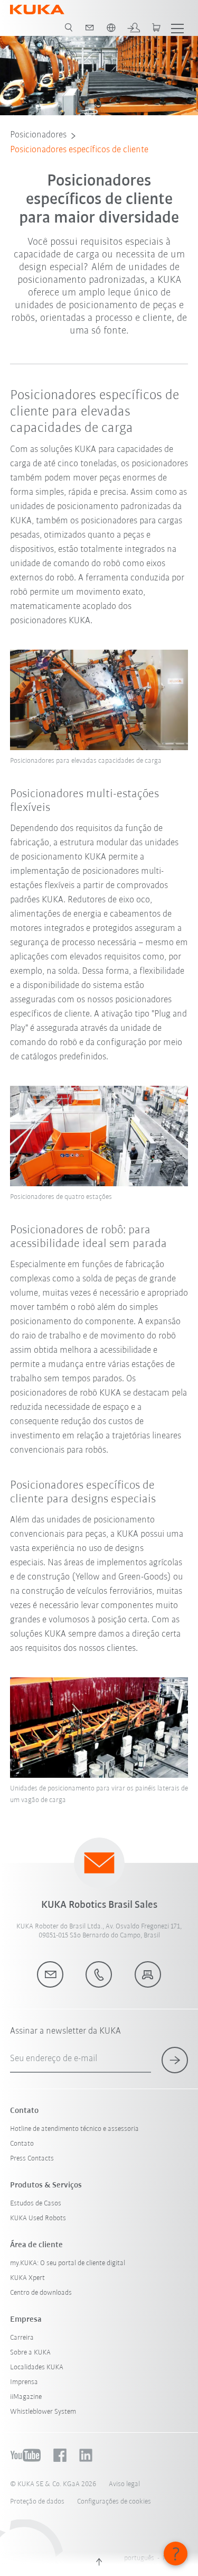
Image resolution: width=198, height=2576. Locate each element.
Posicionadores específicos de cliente (79, 150)
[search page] (69, 27)
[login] (134, 27)
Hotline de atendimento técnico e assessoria (74, 2129)
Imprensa (24, 2382)
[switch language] (111, 27)
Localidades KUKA (37, 2367)
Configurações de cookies (114, 2502)
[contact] (90, 27)
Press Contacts (32, 2159)
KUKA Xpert (27, 2278)
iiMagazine (26, 2397)
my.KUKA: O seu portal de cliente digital (68, 2263)
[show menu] (177, 27)
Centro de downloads (41, 2293)
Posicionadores (38, 135)
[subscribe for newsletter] (175, 2060)
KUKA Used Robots (38, 2218)
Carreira (22, 2338)
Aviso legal (124, 2484)
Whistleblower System (43, 2412)
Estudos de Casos (36, 2204)
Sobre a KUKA (30, 2353)
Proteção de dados (37, 2502)
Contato (22, 2144)
